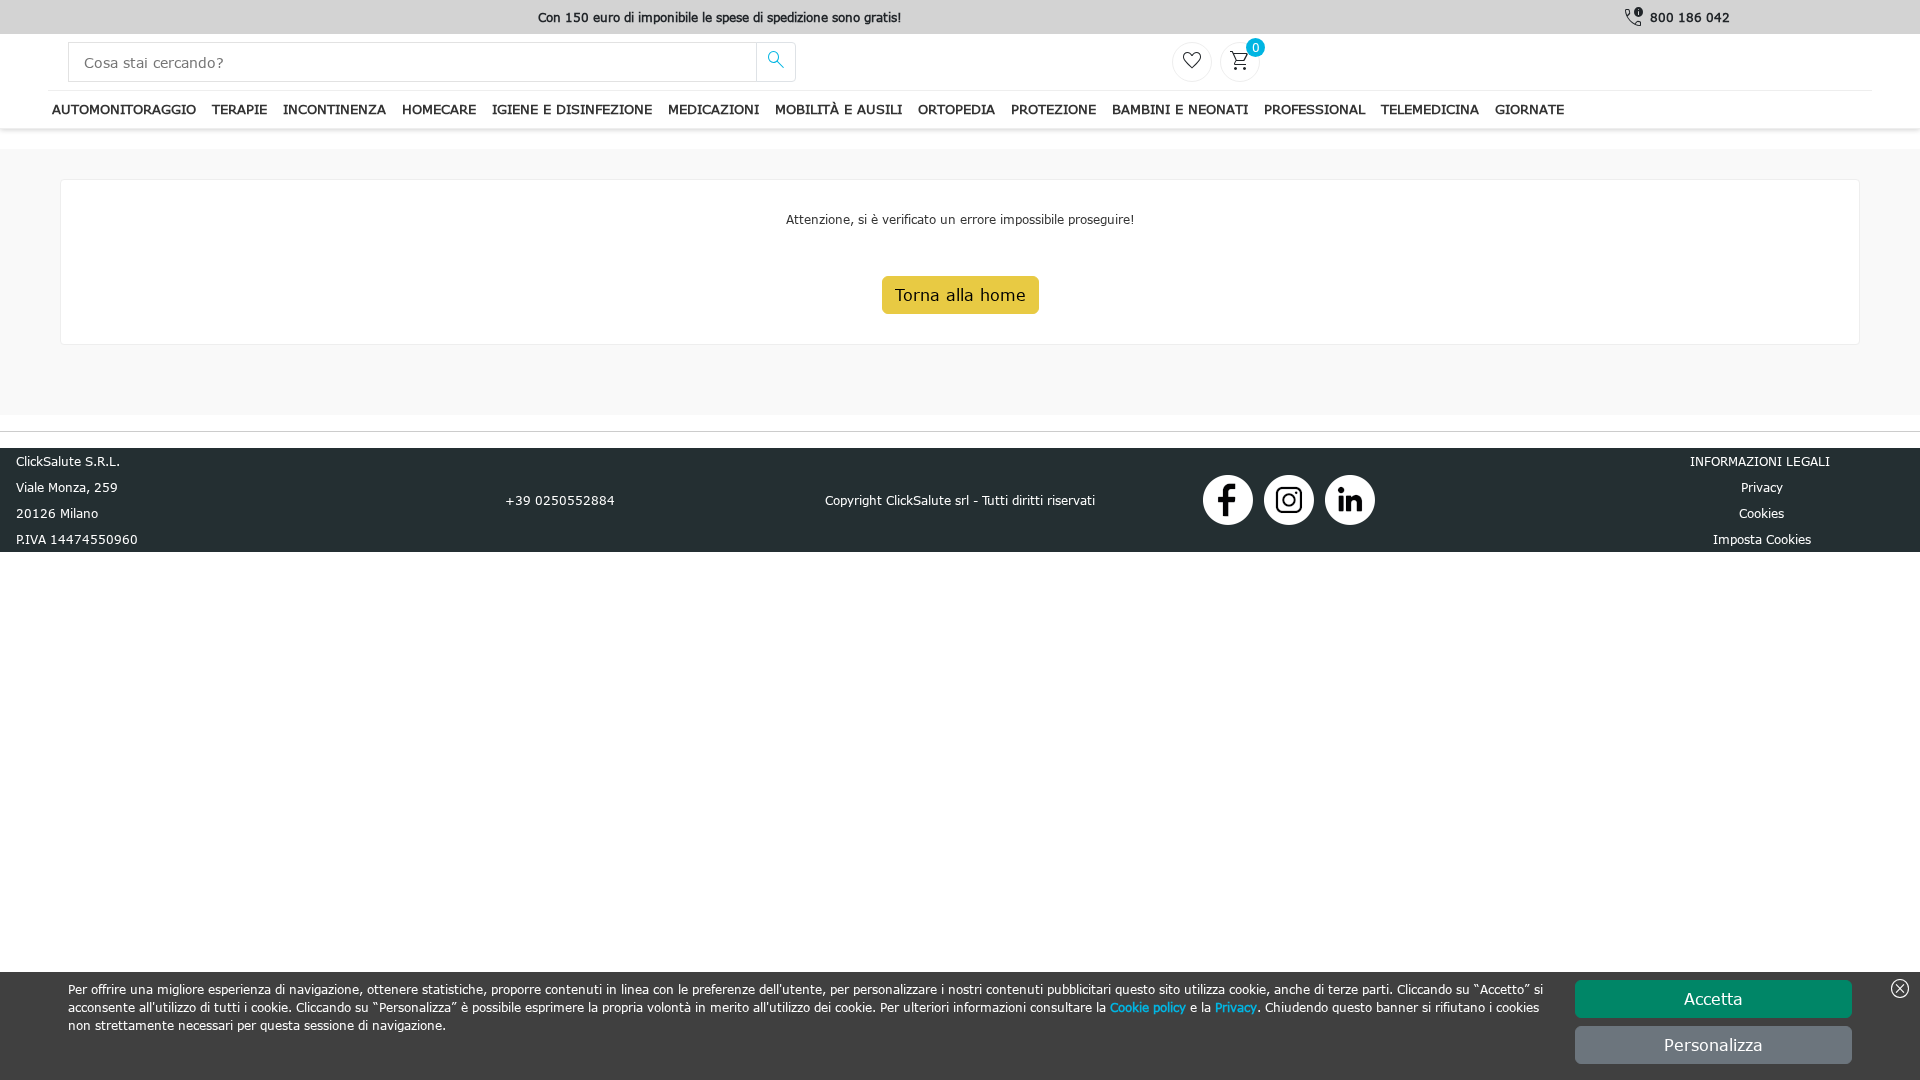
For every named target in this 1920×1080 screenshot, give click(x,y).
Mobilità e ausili (838, 109)
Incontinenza (334, 109)
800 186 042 (1690, 17)
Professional (1314, 109)
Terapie (239, 109)
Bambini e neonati (1180, 109)
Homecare (439, 109)
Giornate (1529, 109)
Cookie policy (1148, 1007)
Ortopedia (956, 109)
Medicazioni (713, 109)
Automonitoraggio (124, 109)
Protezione (1053, 109)
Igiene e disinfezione (572, 109)
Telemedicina (1430, 109)
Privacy (1236, 1007)
